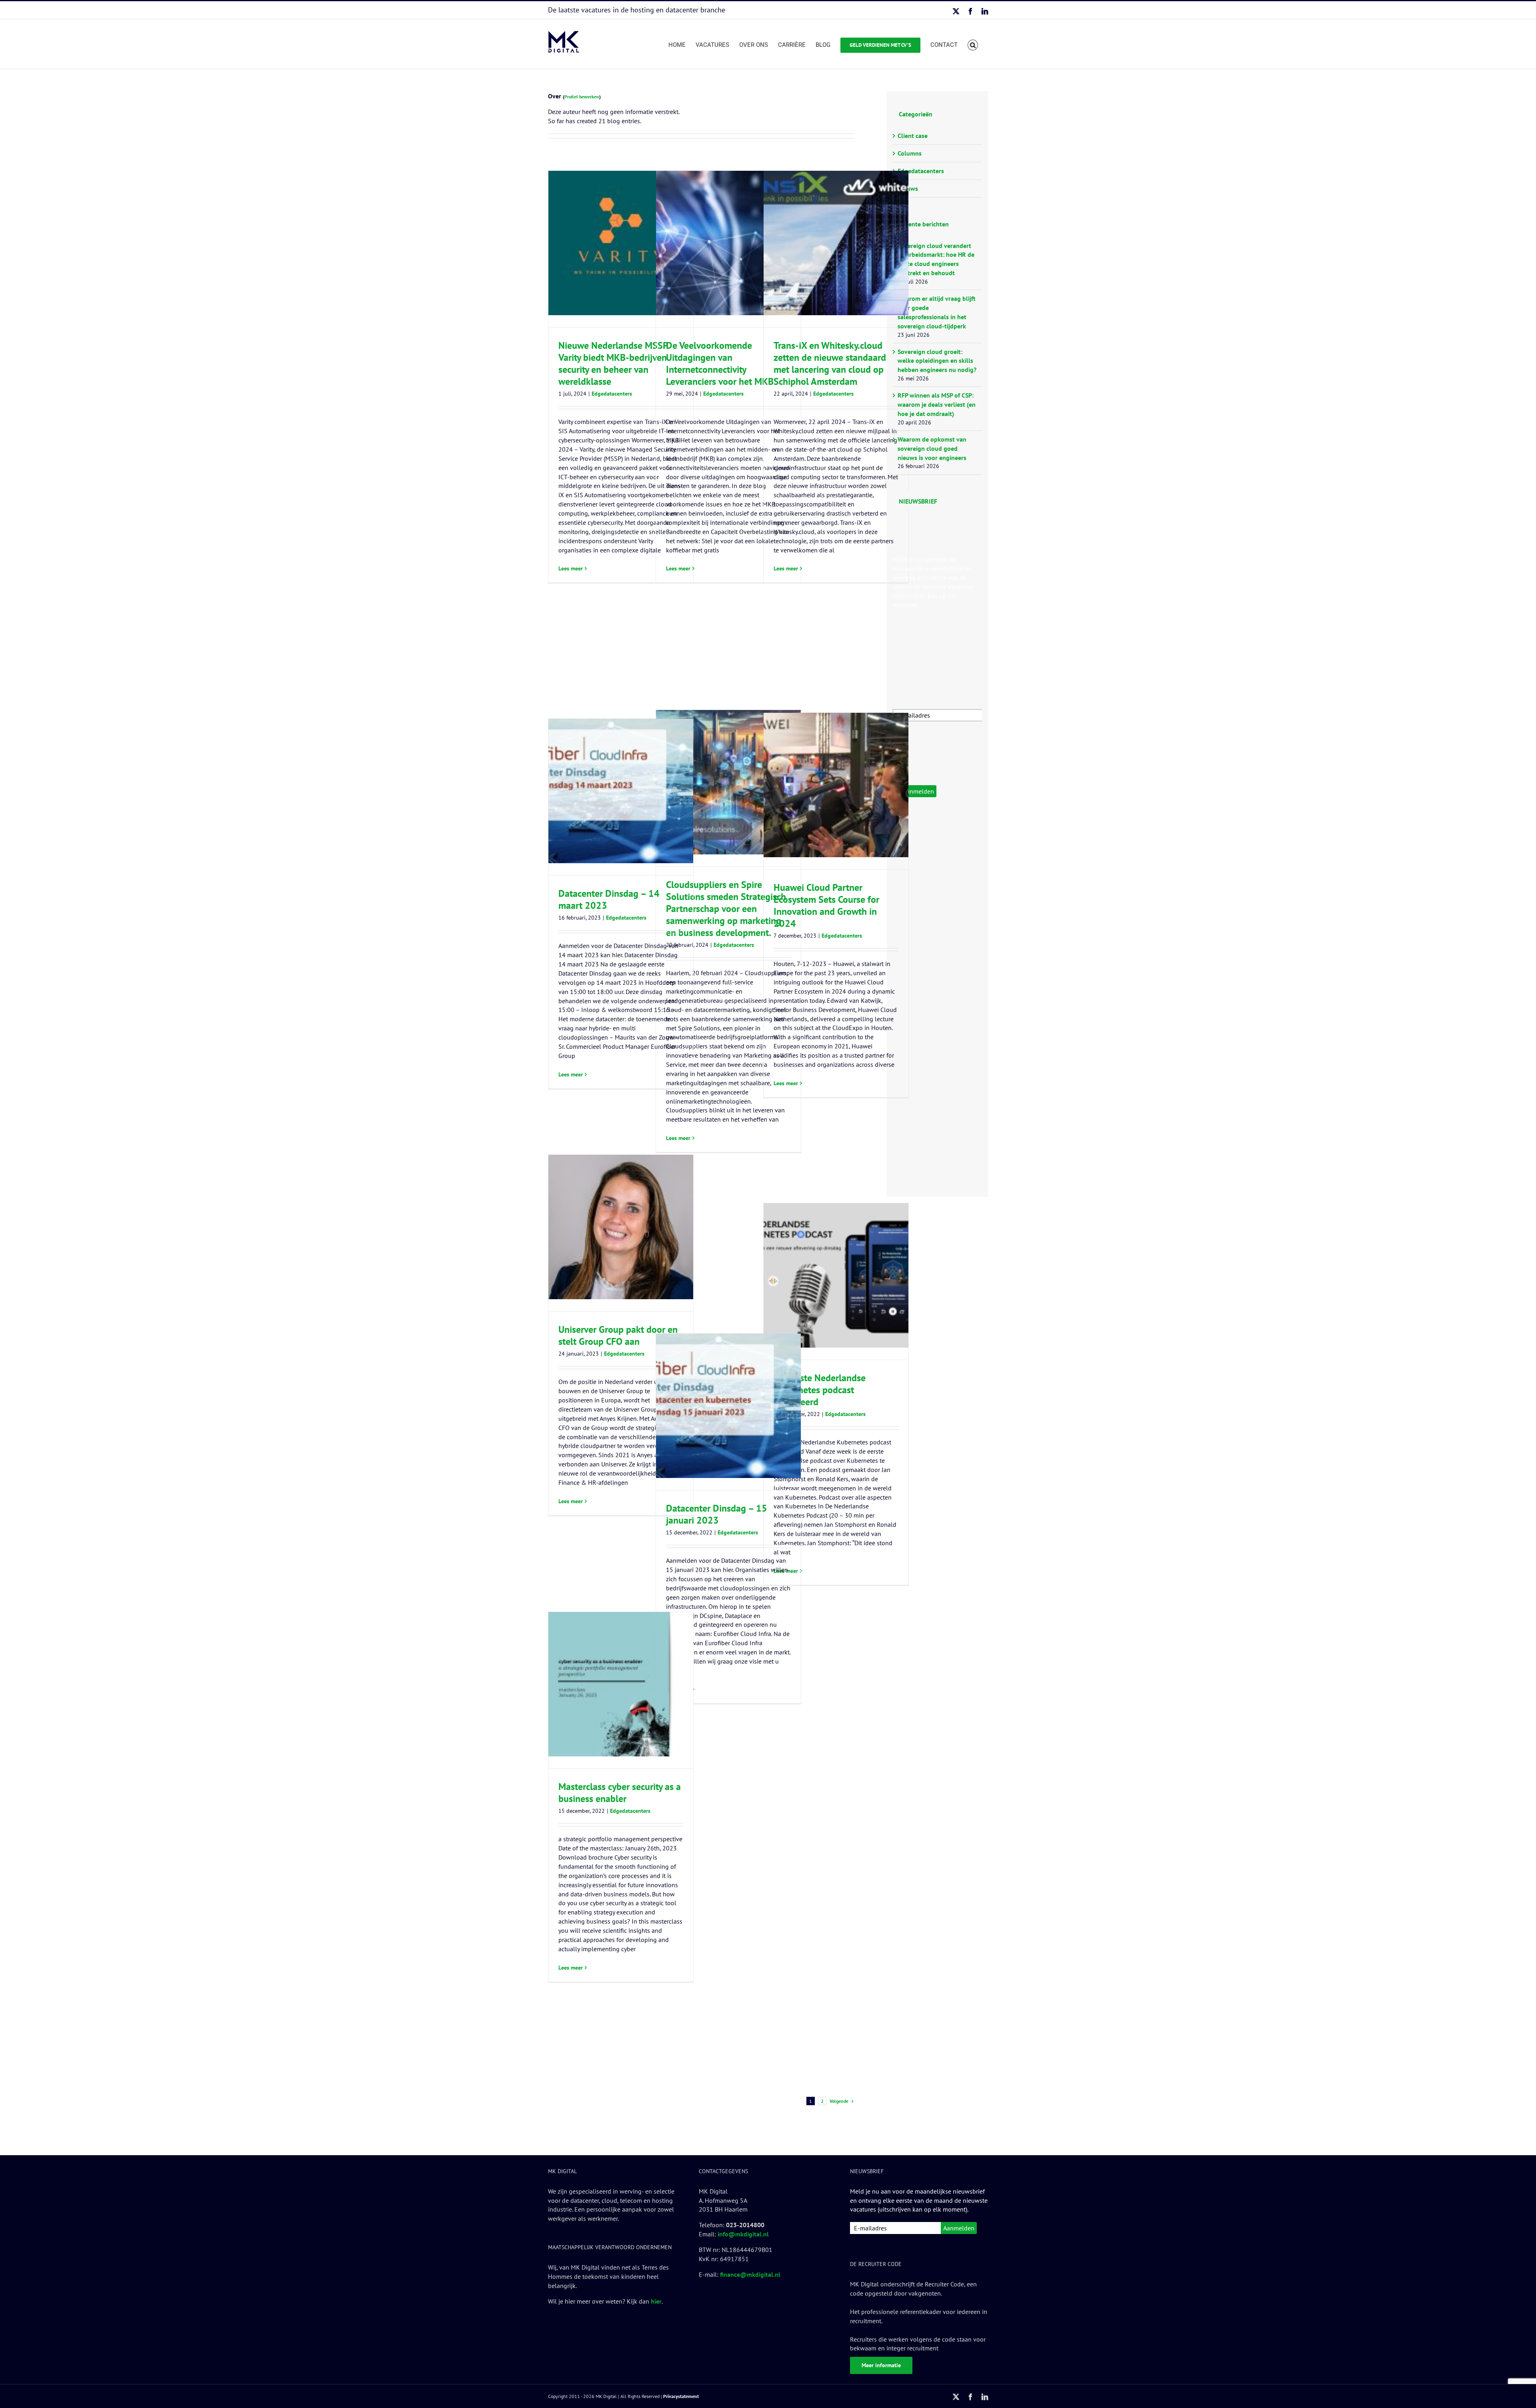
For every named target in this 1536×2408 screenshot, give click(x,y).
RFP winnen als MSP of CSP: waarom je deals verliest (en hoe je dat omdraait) (937, 404)
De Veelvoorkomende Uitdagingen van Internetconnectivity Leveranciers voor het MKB (720, 363)
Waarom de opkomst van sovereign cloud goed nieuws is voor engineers (932, 448)
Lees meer (571, 568)
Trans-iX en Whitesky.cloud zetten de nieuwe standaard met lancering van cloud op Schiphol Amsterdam (830, 363)
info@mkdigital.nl (743, 2234)
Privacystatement (681, 2396)
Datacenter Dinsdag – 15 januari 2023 (717, 1514)
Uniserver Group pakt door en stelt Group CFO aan (618, 1335)
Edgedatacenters (612, 394)
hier (656, 2301)
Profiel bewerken (582, 97)
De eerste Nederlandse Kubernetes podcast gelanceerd (820, 1390)
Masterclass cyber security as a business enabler (620, 1793)
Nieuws (908, 188)
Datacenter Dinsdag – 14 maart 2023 (609, 899)
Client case (913, 136)
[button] (973, 44)
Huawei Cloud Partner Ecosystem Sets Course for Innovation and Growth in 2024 (826, 905)
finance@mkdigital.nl (750, 2274)
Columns (910, 153)
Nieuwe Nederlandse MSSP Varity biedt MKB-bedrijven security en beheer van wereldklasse (613, 363)
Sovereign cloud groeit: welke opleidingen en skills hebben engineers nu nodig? (937, 361)
